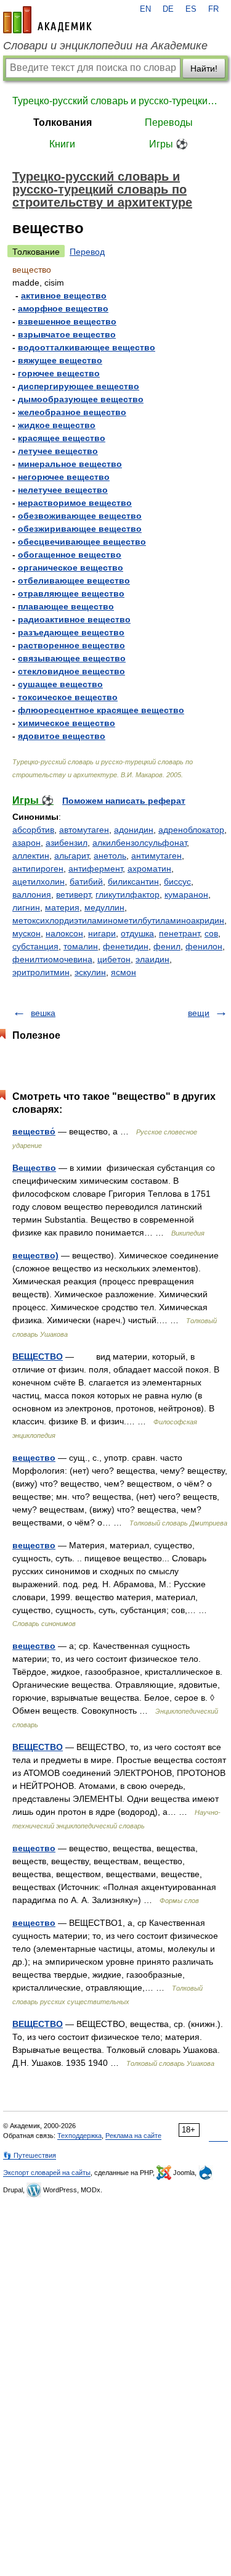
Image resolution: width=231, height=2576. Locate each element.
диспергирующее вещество (79, 386)
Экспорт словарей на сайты (47, 2173)
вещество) (35, 1255)
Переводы (169, 122)
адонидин (134, 830)
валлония (32, 894)
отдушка (137, 933)
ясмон (124, 972)
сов (211, 933)
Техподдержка (79, 2136)
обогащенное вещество (70, 555)
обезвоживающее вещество (80, 516)
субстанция (35, 946)
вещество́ (34, 1131)
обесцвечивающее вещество (82, 542)
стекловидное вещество (71, 671)
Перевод (87, 252)
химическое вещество (67, 723)
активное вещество (64, 295)
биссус (177, 881)
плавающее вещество (66, 606)
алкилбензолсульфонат (140, 843)
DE (168, 9)
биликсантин (133, 881)
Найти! (204, 68)
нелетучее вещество (63, 490)
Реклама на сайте (133, 2136)
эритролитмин (41, 972)
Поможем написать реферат (124, 801)
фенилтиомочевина (52, 959)
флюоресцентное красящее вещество (101, 710)
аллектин (31, 856)
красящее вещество (62, 438)
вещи (199, 1013)
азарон (26, 843)
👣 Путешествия (30, 2155)
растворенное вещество (71, 645)
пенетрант (179, 933)
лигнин (26, 907)
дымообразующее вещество (81, 399)
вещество (34, 1458)
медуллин (104, 907)
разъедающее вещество (71, 632)
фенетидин (126, 946)
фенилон (204, 946)
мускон (26, 933)
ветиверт (73, 894)
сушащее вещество (60, 684)
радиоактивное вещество (74, 619)
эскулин (90, 972)
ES (191, 9)
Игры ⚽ (168, 144)
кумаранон (186, 894)
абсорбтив (33, 830)
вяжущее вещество (60, 360)
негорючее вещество (64, 477)
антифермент (95, 869)
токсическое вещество (68, 697)
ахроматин (149, 869)
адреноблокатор (191, 830)
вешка (43, 1013)
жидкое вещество (57, 425)
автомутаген (84, 830)
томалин (81, 946)
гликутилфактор (128, 894)
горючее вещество (59, 373)
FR (213, 9)
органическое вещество (71, 568)
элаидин (152, 959)
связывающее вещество (72, 658)
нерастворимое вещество (75, 503)
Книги (62, 144)
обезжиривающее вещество (80, 529)
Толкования (63, 122)
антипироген (38, 869)
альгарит (71, 856)
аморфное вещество (63, 308)
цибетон (114, 959)
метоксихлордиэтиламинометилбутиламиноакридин (118, 920)
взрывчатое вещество (67, 334)
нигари (102, 933)
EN (145, 9)
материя (62, 907)
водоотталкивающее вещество (87, 347)
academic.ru (47, 20)
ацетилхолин (38, 881)
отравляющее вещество (71, 593)
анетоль (110, 856)
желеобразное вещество (72, 412)
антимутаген (156, 856)
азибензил (67, 843)
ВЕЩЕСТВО (38, 1356)
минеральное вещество (70, 464)
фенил (167, 946)
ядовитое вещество (62, 736)
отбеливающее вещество (74, 580)
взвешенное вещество (67, 321)
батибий (86, 881)
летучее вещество (58, 451)
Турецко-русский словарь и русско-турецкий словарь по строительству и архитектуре (115, 101)
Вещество (34, 1168)
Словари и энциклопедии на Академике (105, 46)
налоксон (64, 933)
